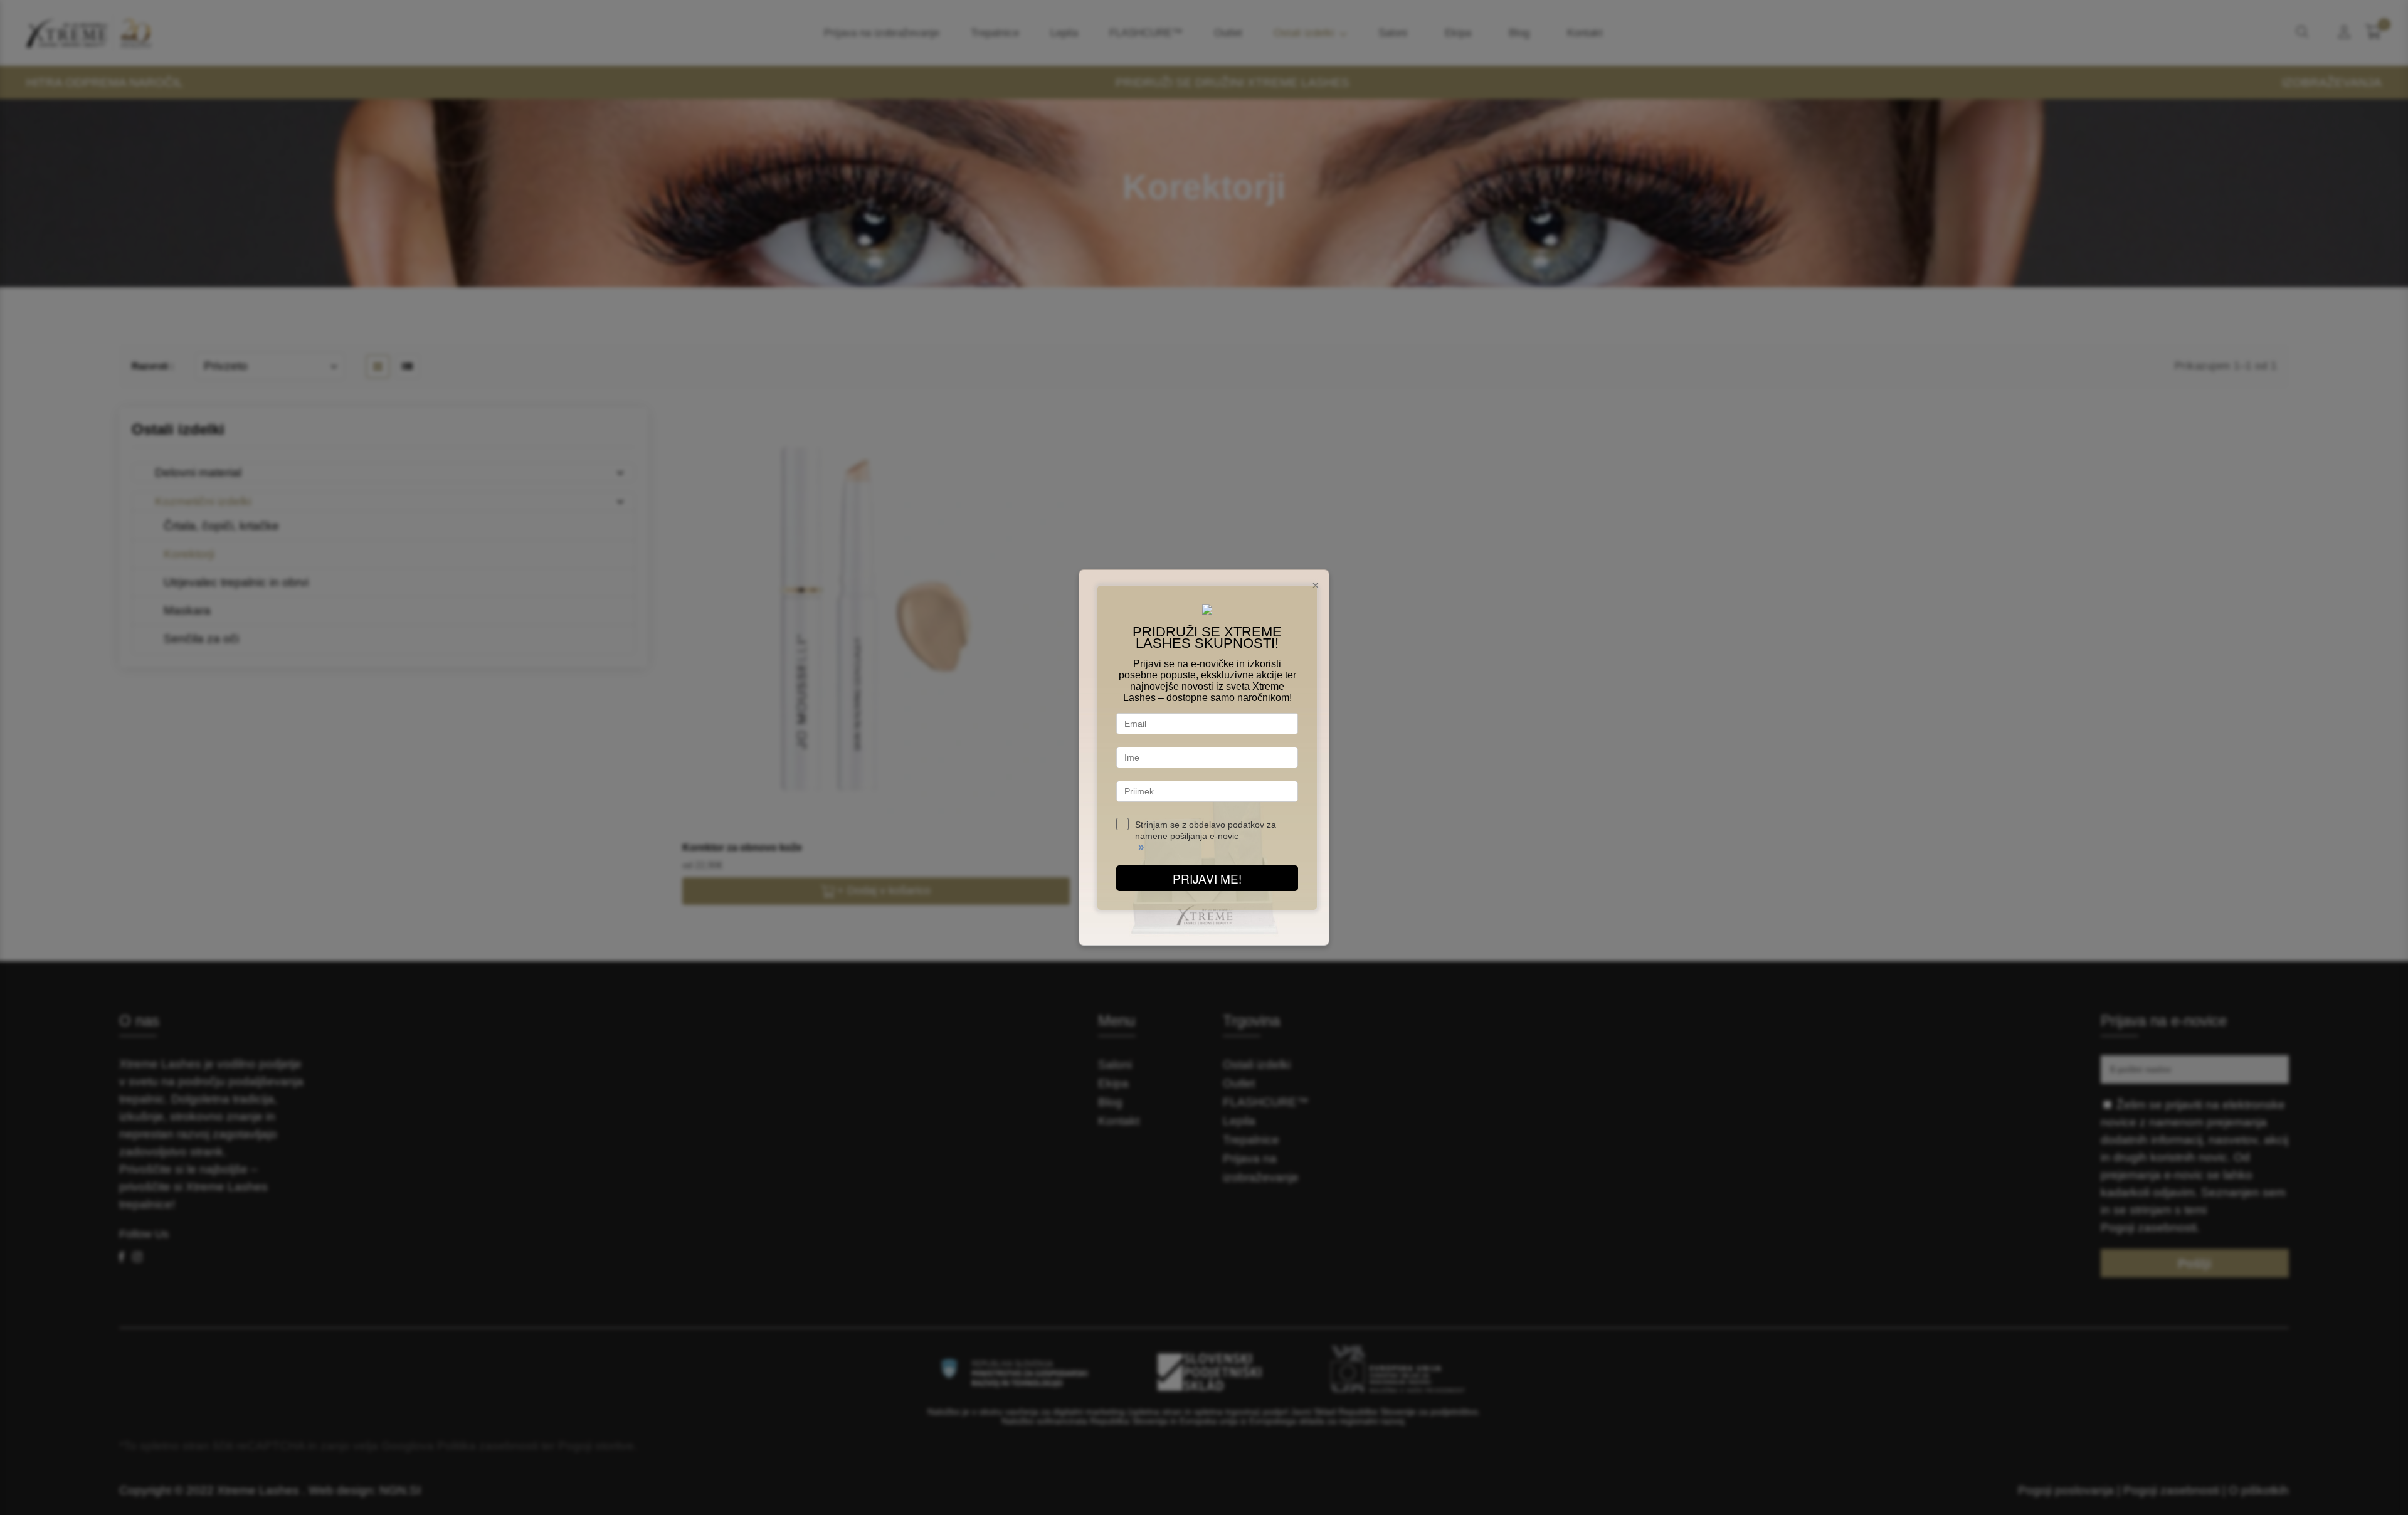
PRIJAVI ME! (1207, 878)
